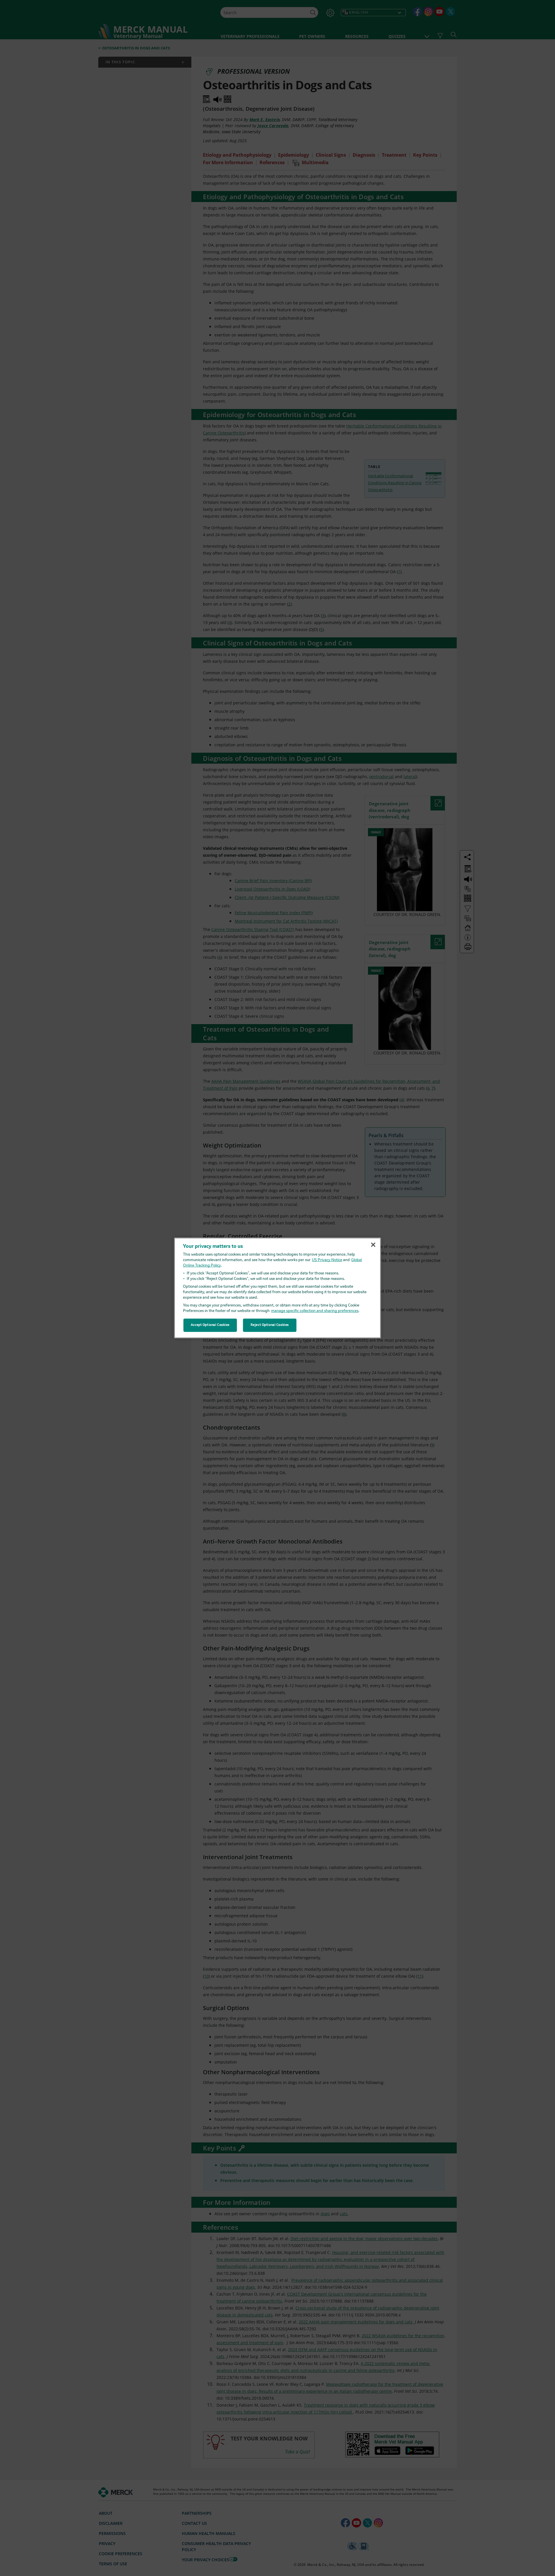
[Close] (373, 1245)
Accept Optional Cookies (210, 1325)
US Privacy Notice (327, 1260)
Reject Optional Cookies (270, 1325)
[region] (278, 1288)
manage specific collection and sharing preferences (315, 1311)
